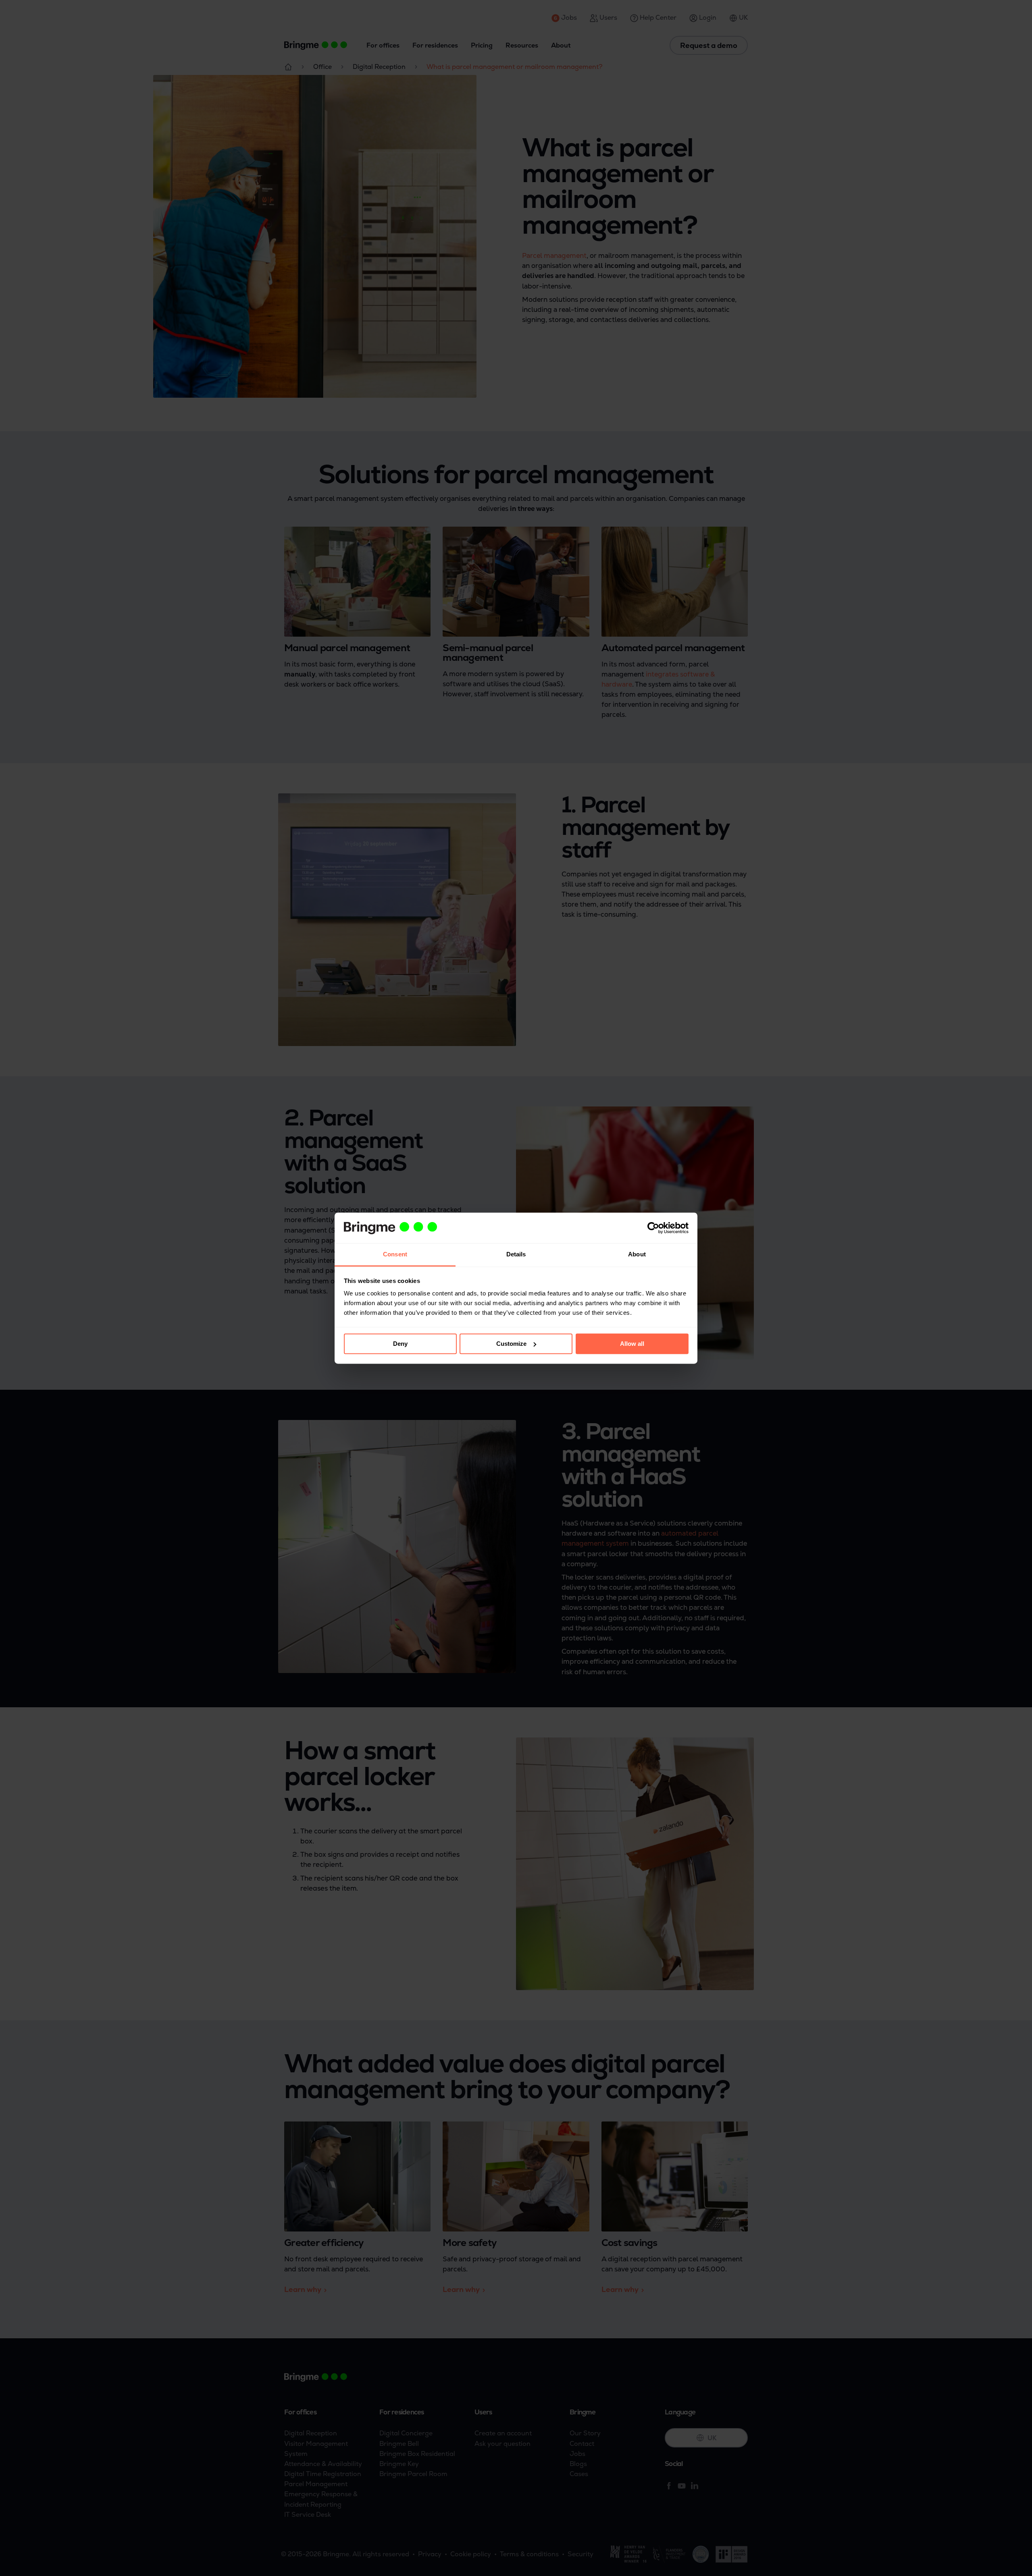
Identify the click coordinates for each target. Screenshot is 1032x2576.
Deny (400, 1344)
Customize (511, 1344)
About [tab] (637, 1255)
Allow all (632, 1344)
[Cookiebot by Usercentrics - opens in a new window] (653, 1228)
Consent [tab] (395, 1255)
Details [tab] (516, 1255)
